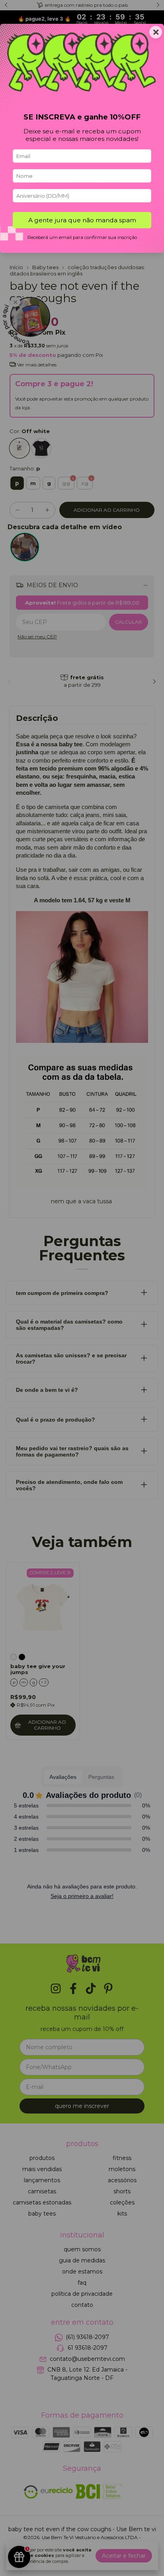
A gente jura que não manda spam (82, 220)
